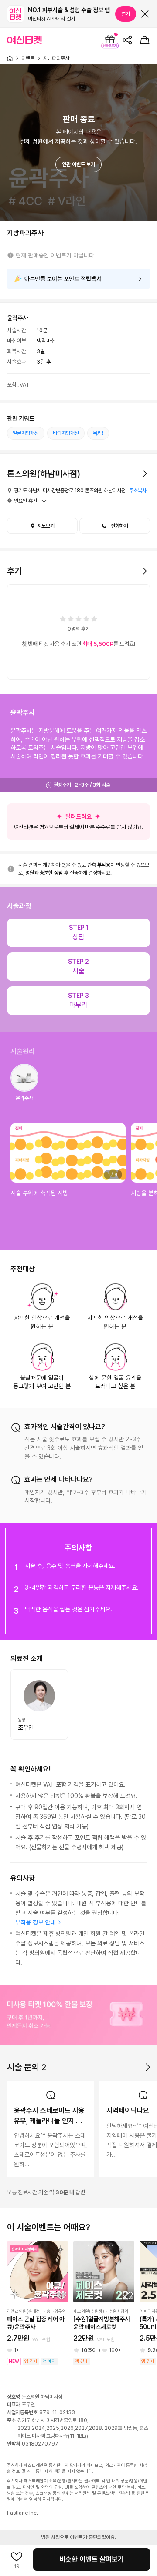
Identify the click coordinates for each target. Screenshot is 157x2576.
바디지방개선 (66, 433)
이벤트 (28, 58)
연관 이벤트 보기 (78, 164)
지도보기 (46, 526)
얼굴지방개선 (26, 433)
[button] (115, 526)
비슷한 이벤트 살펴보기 (92, 2559)
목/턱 (98, 433)
